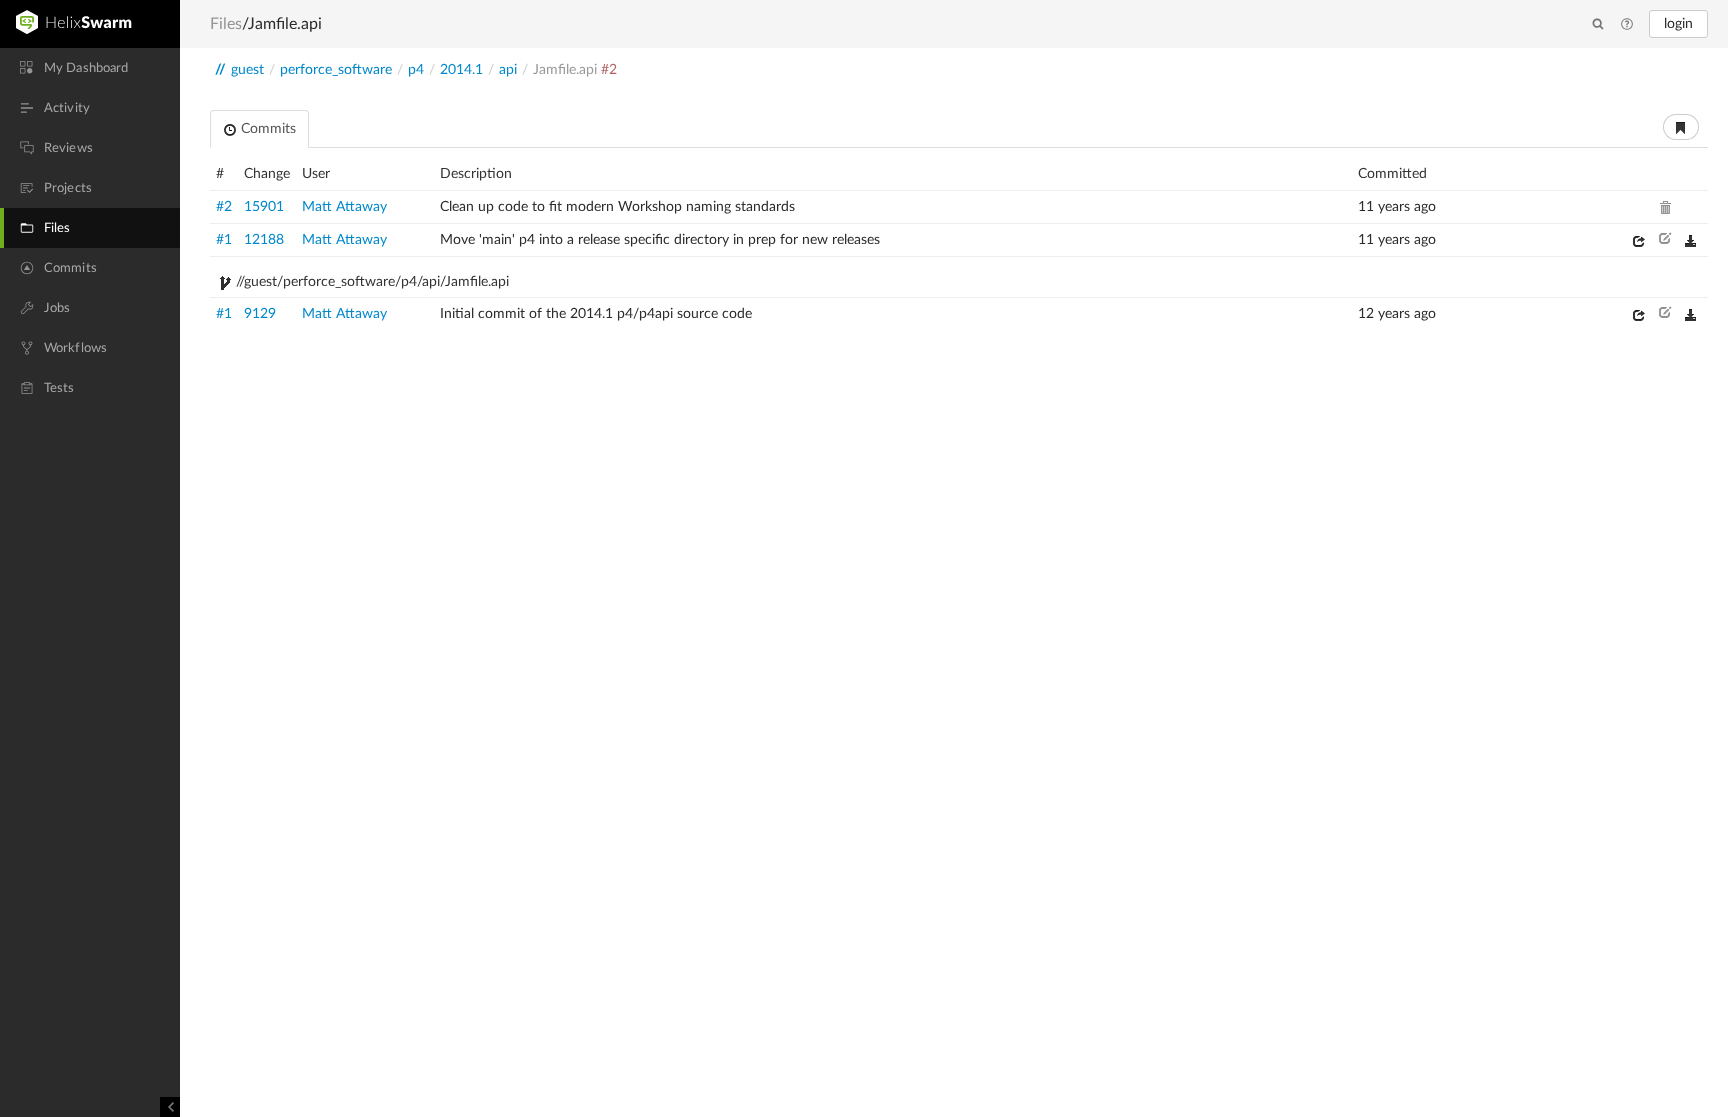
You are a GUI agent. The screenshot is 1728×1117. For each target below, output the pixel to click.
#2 (224, 207)
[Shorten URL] (1681, 127)
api (508, 70)
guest (247, 70)
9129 (260, 314)
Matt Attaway (344, 207)
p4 (416, 70)
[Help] (1627, 25)
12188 (264, 240)
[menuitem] (90, 68)
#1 (224, 240)
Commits (266, 129)
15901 (264, 207)
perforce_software (336, 70)
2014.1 (461, 70)
